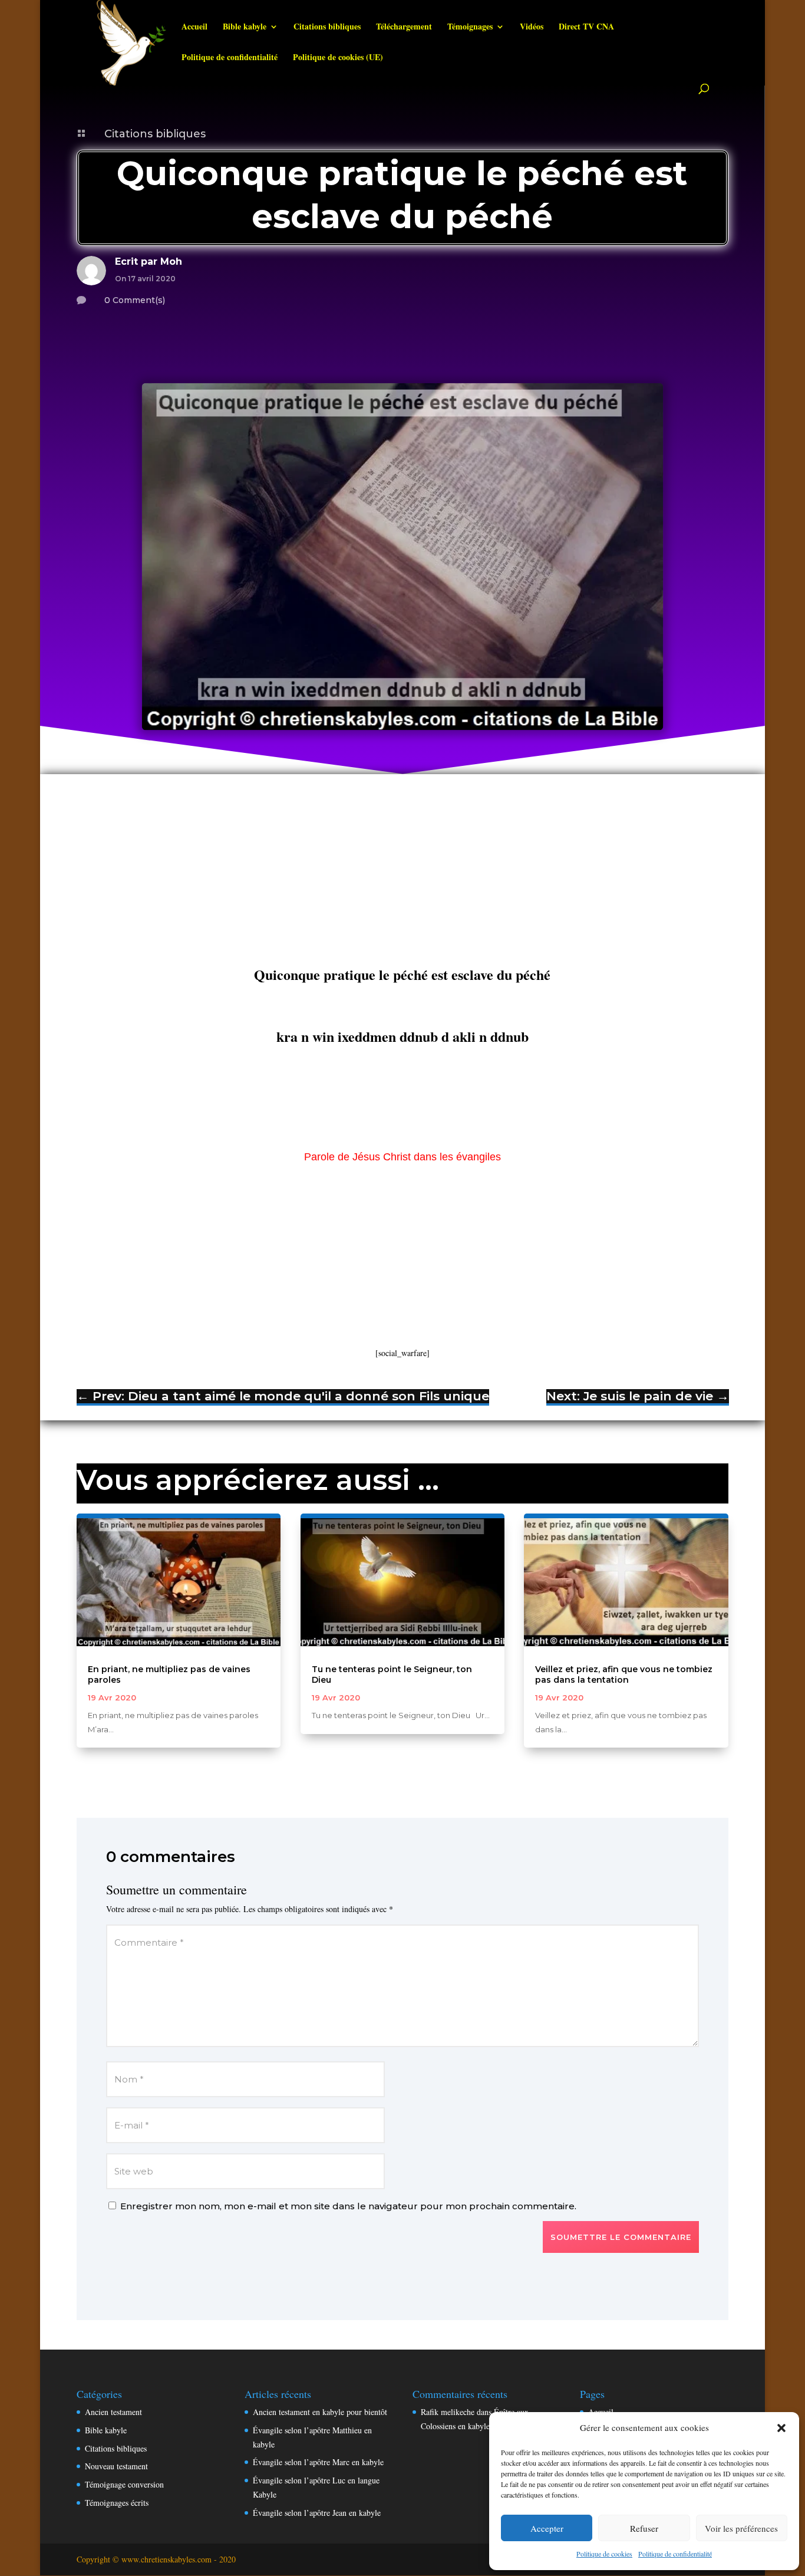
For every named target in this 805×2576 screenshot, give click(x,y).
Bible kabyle (245, 27)
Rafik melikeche (448, 2412)
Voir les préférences (741, 2528)
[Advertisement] (402, 878)
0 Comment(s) (135, 300)
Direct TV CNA (586, 27)
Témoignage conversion (124, 2484)
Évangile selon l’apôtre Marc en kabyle (318, 2462)
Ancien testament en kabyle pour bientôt (320, 2412)
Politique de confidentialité (675, 2554)
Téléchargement (404, 27)
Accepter (547, 2528)
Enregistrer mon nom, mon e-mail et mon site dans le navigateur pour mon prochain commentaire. (348, 2206)
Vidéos (532, 27)
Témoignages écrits (117, 2503)
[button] (781, 2428)
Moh (171, 261)
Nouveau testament (116, 2466)
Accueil (194, 27)
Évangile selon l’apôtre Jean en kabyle (317, 2513)
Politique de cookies (604, 2554)
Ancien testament (113, 2412)
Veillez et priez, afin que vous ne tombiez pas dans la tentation (624, 1674)
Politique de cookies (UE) (338, 58)
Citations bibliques (327, 27)
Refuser (644, 2528)
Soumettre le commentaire (621, 2237)
